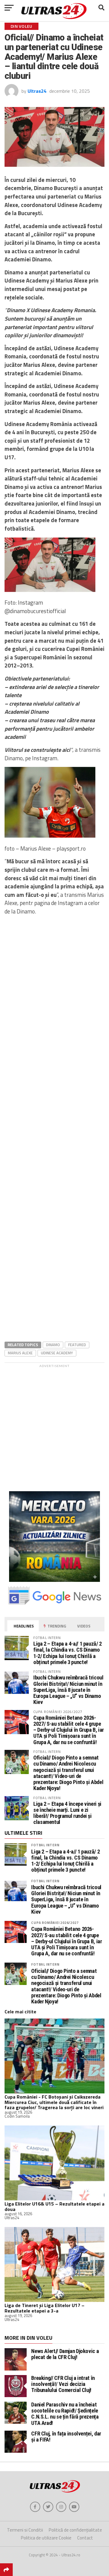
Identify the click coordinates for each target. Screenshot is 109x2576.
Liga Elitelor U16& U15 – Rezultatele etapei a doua (54, 2206)
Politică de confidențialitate (75, 2530)
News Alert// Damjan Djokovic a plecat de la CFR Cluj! (65, 2354)
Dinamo (53, 1345)
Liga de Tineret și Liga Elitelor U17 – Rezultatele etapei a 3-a (45, 2308)
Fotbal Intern (45, 1845)
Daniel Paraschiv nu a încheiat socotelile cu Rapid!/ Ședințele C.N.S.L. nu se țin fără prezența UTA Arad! (65, 2414)
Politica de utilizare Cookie (46, 2538)
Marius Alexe (20, 1353)
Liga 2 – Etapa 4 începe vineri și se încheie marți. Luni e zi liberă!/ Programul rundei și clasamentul (67, 1813)
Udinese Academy (57, 1353)
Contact (85, 2538)
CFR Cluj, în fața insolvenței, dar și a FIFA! (66, 2437)
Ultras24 (37, 91)
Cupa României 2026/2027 (55, 1923)
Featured (77, 1345)
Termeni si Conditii (25, 2530)
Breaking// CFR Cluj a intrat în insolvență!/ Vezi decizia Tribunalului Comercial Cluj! (63, 2384)
